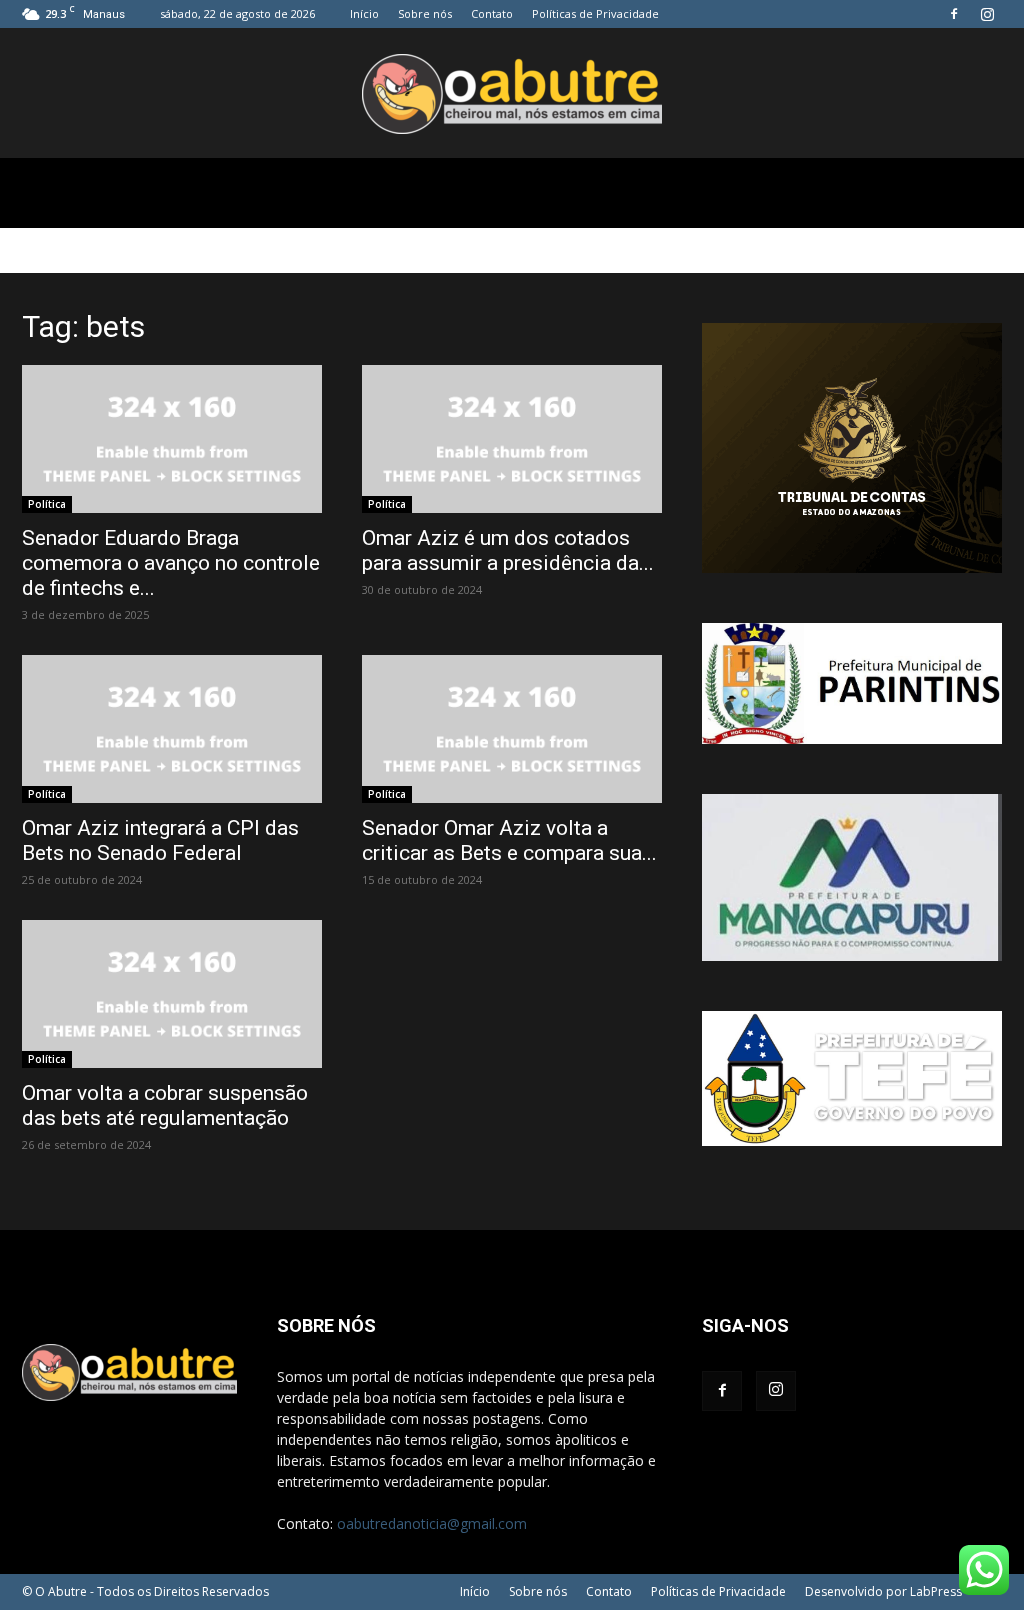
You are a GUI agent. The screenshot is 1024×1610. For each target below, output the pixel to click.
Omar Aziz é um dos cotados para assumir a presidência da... (508, 550)
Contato (492, 13)
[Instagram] (987, 14)
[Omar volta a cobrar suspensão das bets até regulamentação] (172, 994)
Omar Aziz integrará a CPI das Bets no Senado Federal (160, 840)
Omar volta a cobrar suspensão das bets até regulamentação (165, 1105)
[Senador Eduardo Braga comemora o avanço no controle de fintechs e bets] (172, 439)
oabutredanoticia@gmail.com (432, 1523)
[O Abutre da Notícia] (512, 94)
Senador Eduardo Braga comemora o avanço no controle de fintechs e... (171, 563)
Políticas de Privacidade (595, 13)
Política (47, 504)
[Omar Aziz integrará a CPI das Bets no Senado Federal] (172, 729)
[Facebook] (954, 14)
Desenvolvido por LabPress (883, 1591)
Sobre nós (425, 13)
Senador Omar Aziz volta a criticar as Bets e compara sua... (509, 840)
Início (364, 13)
